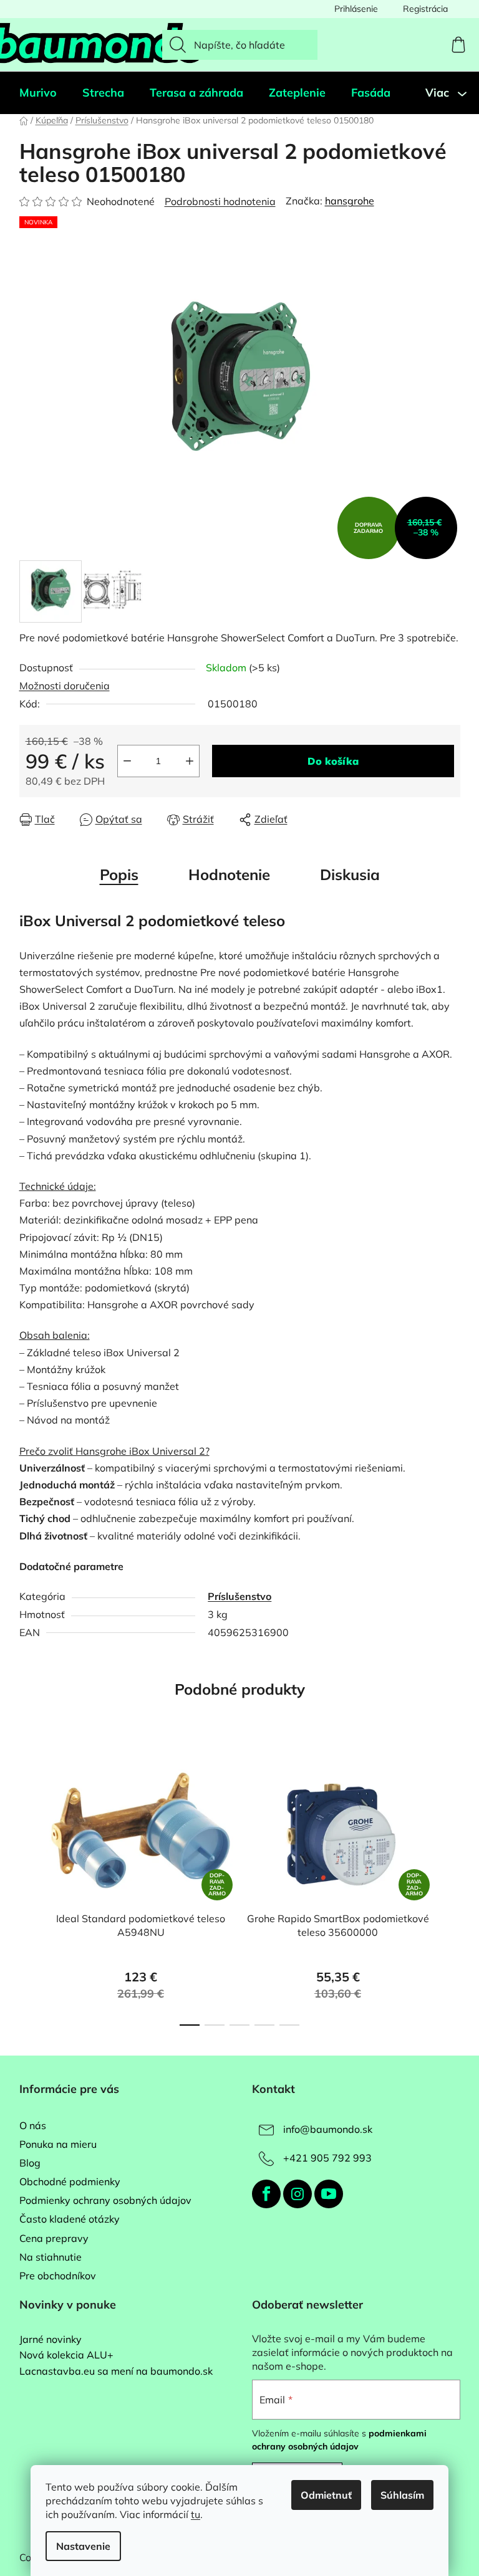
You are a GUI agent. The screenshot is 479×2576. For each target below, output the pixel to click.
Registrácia (425, 9)
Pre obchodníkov (58, 2276)
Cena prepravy (54, 2238)
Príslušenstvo (239, 1596)
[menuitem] (38, 93)
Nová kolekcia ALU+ (66, 2355)
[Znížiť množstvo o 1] (127, 761)
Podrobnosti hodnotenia (220, 201)
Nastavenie (83, 2546)
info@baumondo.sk (328, 2129)
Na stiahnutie (51, 2257)
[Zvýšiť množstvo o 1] (190, 761)
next (450, 1890)
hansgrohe (350, 201)
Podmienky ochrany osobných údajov (105, 2200)
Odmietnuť (326, 2495)
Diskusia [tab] (350, 874)
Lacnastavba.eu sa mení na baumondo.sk (116, 2372)
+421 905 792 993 (327, 2158)
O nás (33, 2125)
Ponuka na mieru (58, 2144)
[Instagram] (298, 2194)
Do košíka (333, 761)
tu (196, 2514)
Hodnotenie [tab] (229, 874)
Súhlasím (402, 2495)
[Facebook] (266, 2194)
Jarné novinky (51, 2340)
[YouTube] (329, 2194)
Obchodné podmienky (70, 2181)
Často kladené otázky (70, 2219)
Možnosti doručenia (65, 686)
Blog (30, 2163)
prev (29, 1890)
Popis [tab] (119, 874)
